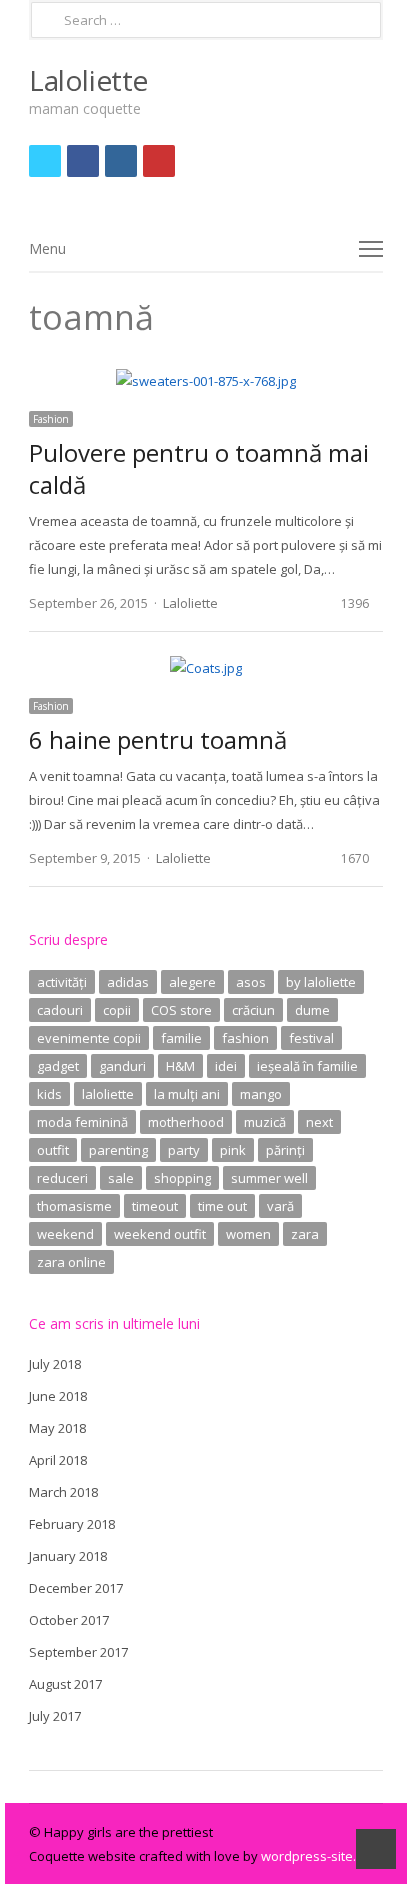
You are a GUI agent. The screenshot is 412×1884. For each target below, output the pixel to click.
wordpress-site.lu (314, 1856)
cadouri (60, 1010)
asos (251, 982)
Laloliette (88, 80)
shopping (182, 1178)
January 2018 (68, 1556)
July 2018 (55, 1364)
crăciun (253, 1010)
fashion (245, 1038)
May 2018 (57, 1428)
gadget (58, 1066)
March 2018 (63, 1492)
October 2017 (69, 1620)
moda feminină (82, 1122)
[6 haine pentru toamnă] (206, 668)
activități (62, 982)
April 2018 (58, 1460)
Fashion (51, 419)
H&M (180, 1066)
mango (261, 1094)
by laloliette (321, 982)
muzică (265, 1122)
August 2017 (65, 1684)
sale (121, 1178)
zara (305, 1234)
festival (311, 1038)
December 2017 (76, 1588)
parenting (118, 1150)
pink (233, 1150)
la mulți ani (187, 1094)
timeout (155, 1206)
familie (181, 1038)
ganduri (122, 1066)
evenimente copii (89, 1038)
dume (312, 1010)
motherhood (186, 1122)
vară (280, 1206)
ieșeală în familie (307, 1066)
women (248, 1234)
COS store (181, 1010)
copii (117, 1010)
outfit (53, 1150)
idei (226, 1066)
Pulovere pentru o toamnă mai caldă (199, 468)
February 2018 (72, 1524)
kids (49, 1094)
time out (222, 1206)
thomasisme (74, 1206)
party (184, 1150)
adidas (128, 982)
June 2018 (58, 1396)
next (319, 1122)
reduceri (62, 1178)
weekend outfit (160, 1234)
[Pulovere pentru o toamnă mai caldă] (206, 381)
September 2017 (78, 1652)
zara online (71, 1262)
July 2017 (55, 1716)
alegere (192, 982)
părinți (285, 1150)
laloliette (108, 1094)
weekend (65, 1234)
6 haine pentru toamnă (158, 739)
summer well (269, 1178)
